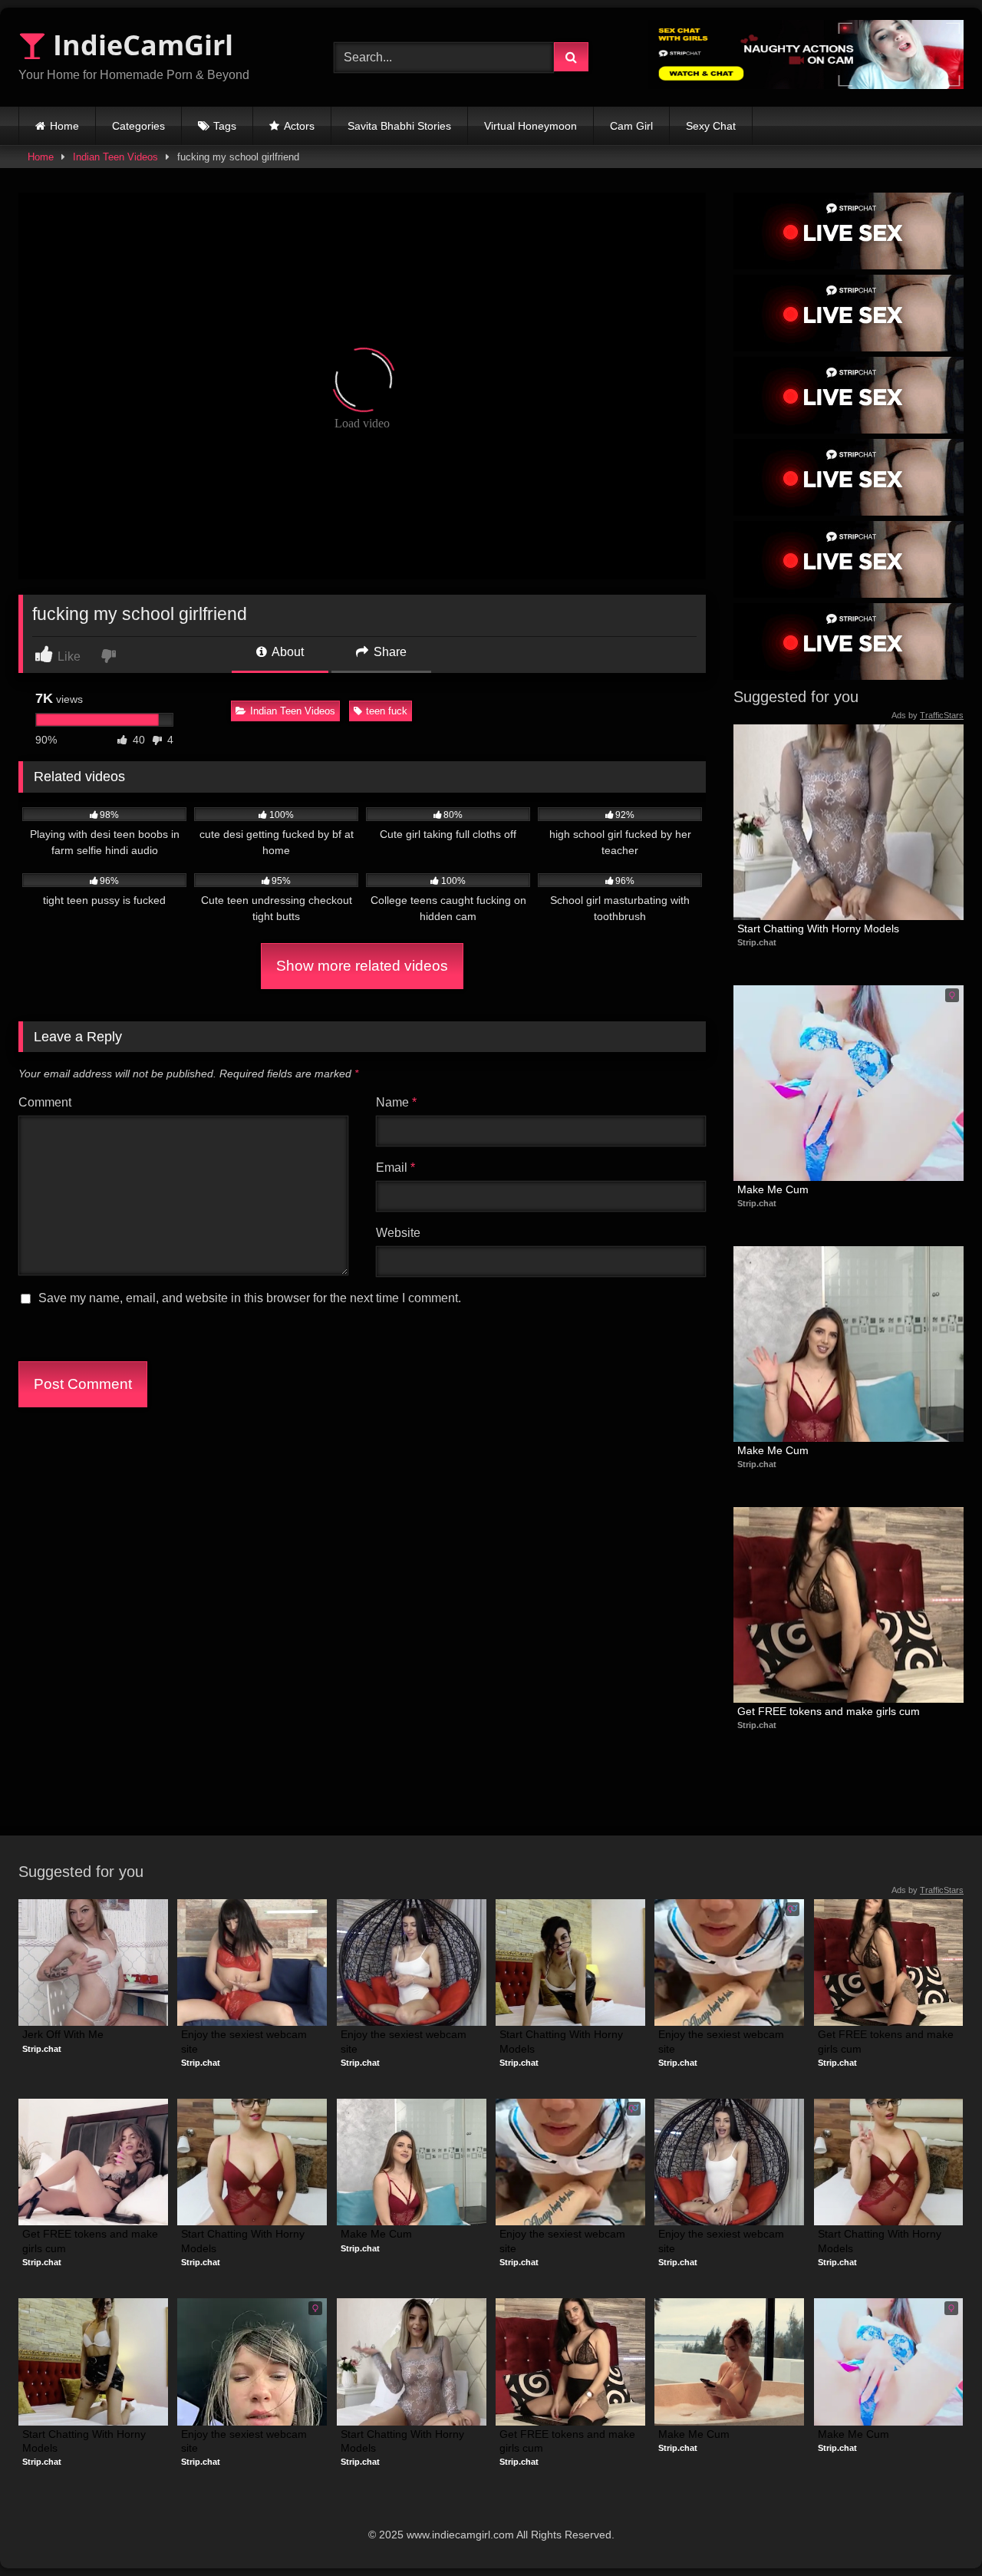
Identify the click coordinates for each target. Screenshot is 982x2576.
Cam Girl (631, 126)
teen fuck (387, 711)
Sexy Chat (711, 126)
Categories (138, 126)
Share (389, 652)
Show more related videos (362, 966)
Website (398, 1233)
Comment (45, 1102)
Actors (299, 126)
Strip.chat (757, 942)
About (287, 652)
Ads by (928, 715)
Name (396, 1102)
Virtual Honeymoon (531, 126)
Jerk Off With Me (63, 2034)
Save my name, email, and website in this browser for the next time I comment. (250, 1298)
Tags (225, 126)
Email (395, 1168)
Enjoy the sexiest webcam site (245, 2041)
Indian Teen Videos (115, 157)
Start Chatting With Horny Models (818, 928)
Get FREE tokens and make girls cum (829, 1711)
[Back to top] (934, 2530)
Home (64, 126)
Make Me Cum (773, 1189)
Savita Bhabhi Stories (399, 126)
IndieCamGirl (140, 45)
